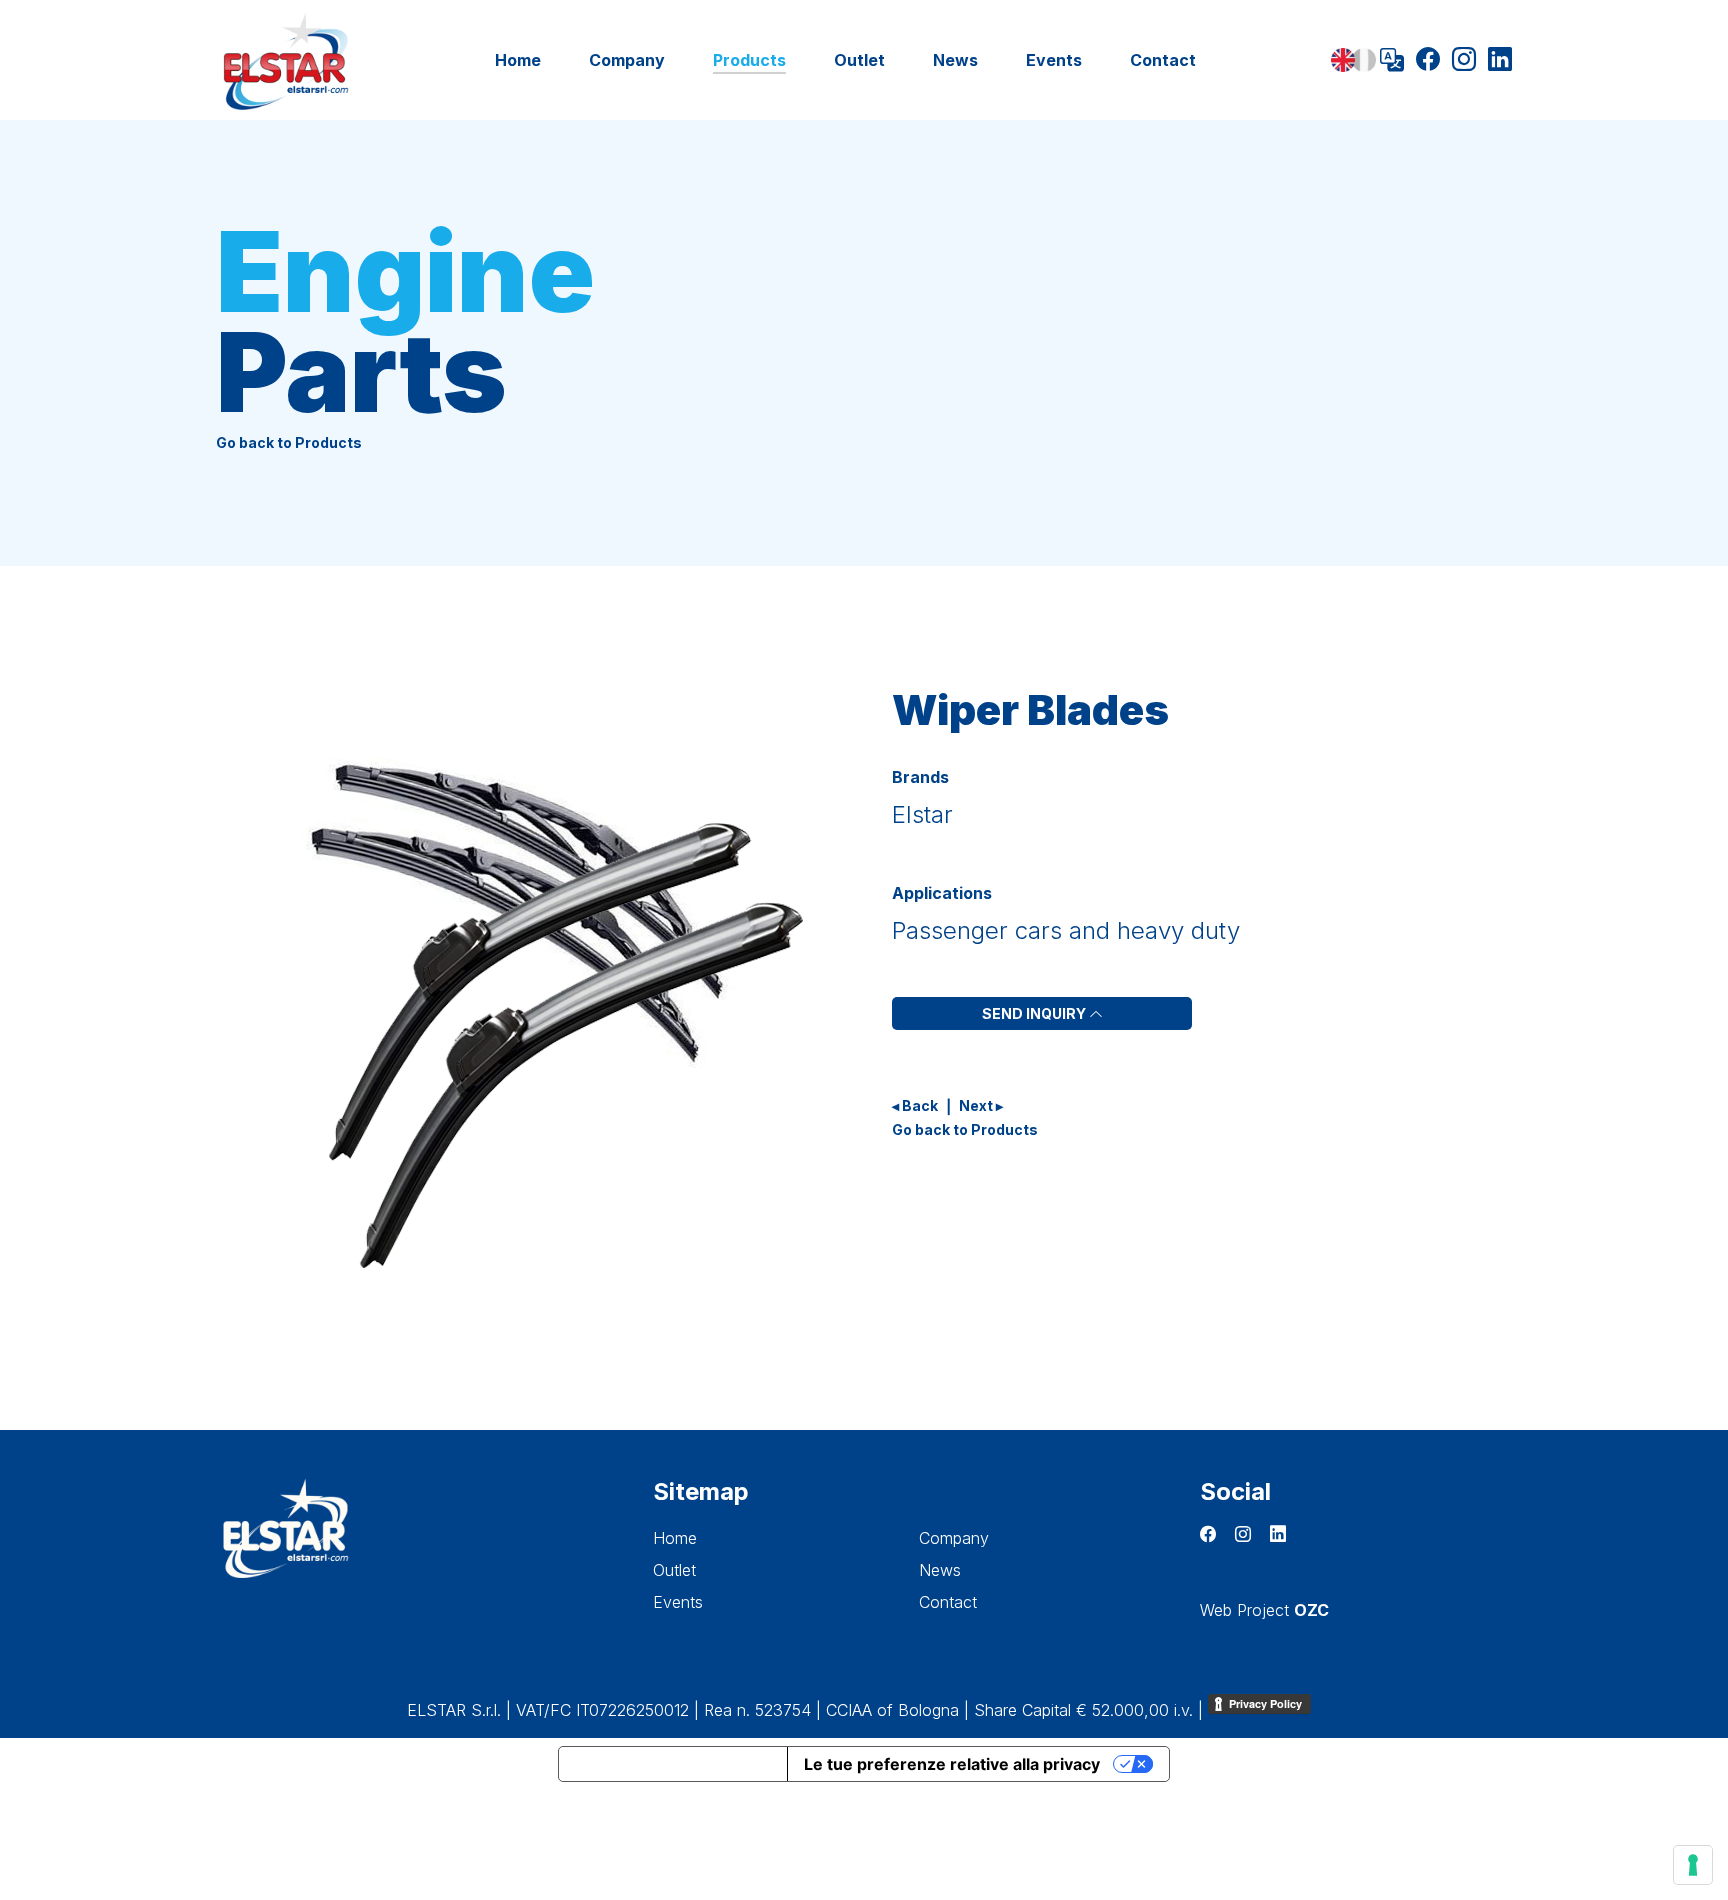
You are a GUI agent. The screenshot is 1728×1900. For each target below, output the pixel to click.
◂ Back (915, 1105)
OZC (1311, 1610)
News (955, 60)
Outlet (859, 60)
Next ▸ (981, 1105)
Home (518, 60)
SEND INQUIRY (1035, 1013)
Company (627, 60)
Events (1054, 60)
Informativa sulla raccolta (673, 1764)
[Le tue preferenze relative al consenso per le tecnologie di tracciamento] (1693, 1865)
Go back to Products (289, 442)
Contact (1163, 60)
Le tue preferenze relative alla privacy (952, 1764)
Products (749, 60)
